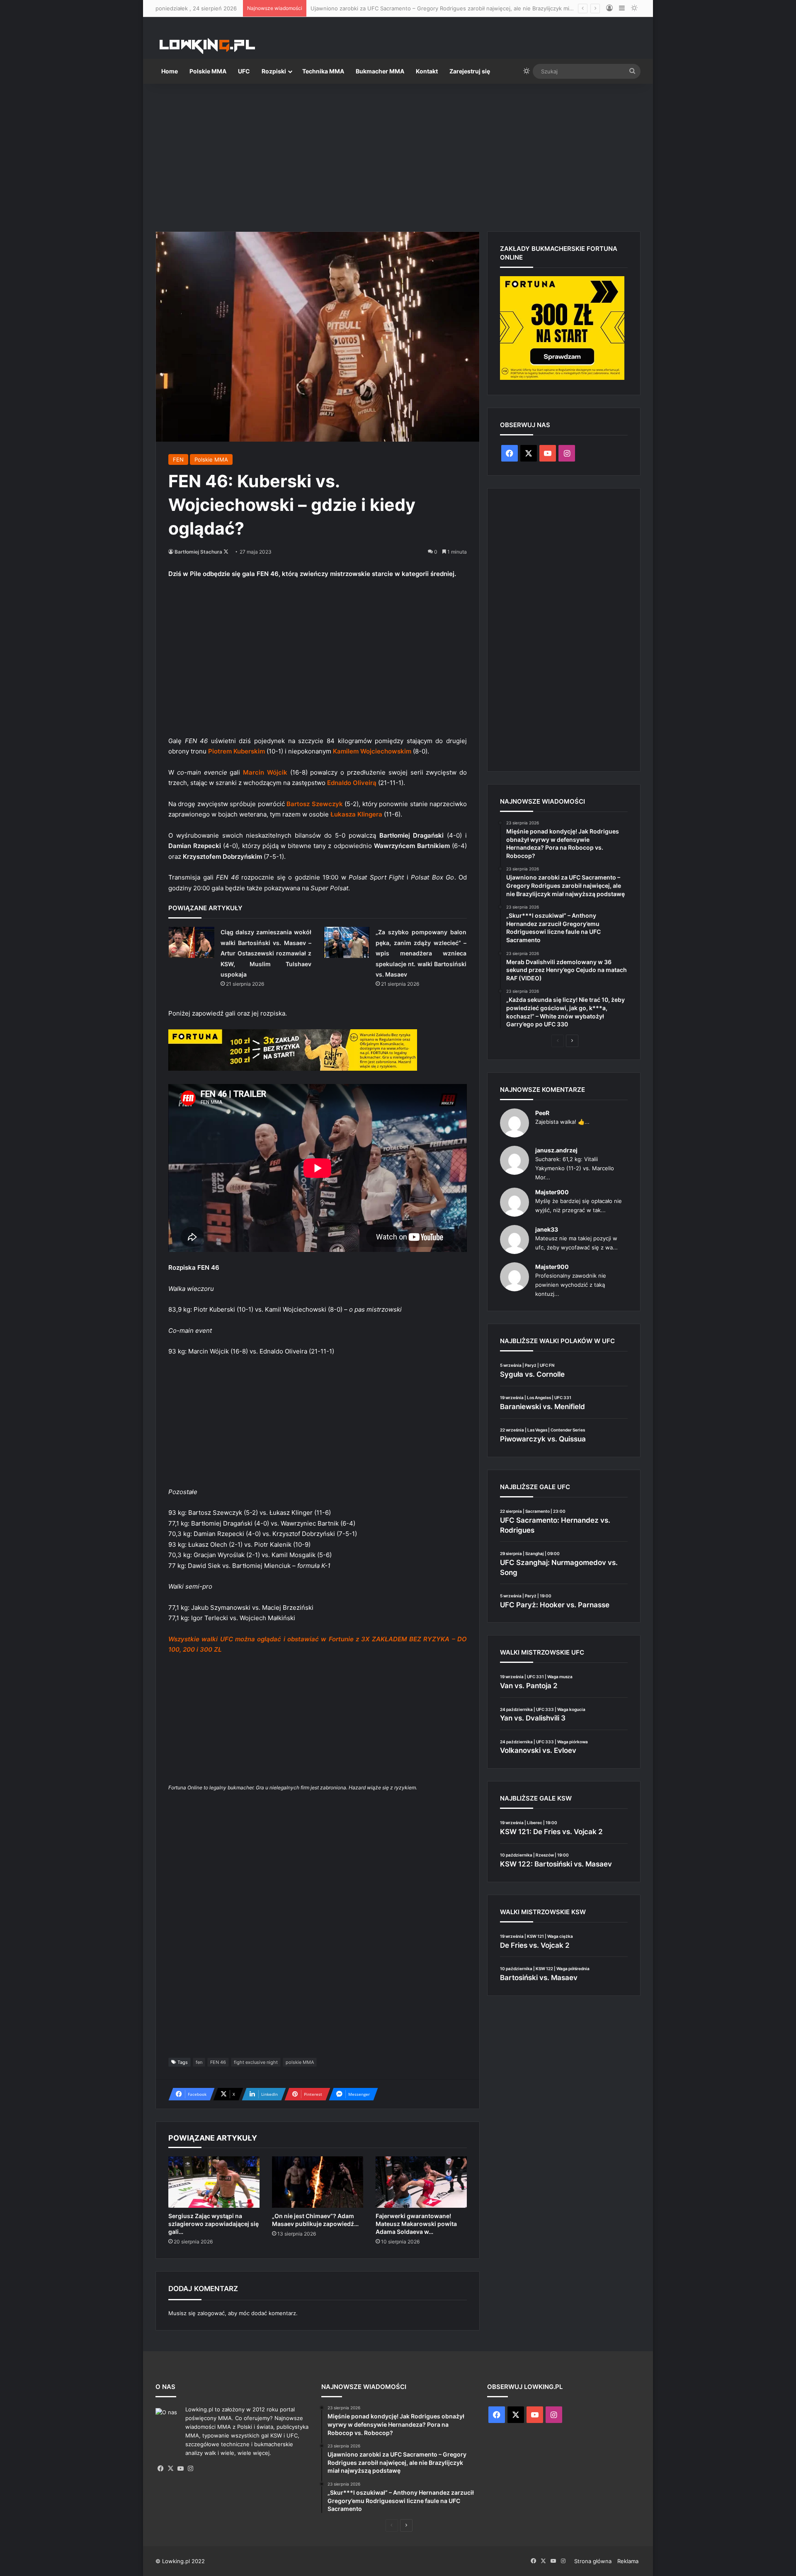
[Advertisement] (398, 154)
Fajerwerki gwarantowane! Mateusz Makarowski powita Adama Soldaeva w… (416, 2224)
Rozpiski (274, 71)
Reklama (628, 2561)
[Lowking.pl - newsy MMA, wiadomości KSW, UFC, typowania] (207, 46)
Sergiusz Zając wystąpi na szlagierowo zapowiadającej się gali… (214, 2224)
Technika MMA (323, 71)
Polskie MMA (208, 71)
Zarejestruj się (470, 71)
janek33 (547, 1229)
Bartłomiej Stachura (198, 552)
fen (199, 2062)
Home (170, 71)
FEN (178, 459)
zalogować (211, 2313)
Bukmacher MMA (380, 71)
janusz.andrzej (556, 1150)
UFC (244, 71)
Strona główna (593, 2561)
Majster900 (552, 1192)
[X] (170, 2469)
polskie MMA (300, 2062)
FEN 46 (218, 2062)
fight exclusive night (256, 2062)
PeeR (542, 1113)
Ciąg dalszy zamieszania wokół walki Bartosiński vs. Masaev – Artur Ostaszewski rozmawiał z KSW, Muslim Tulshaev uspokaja (266, 953)
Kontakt (427, 71)
